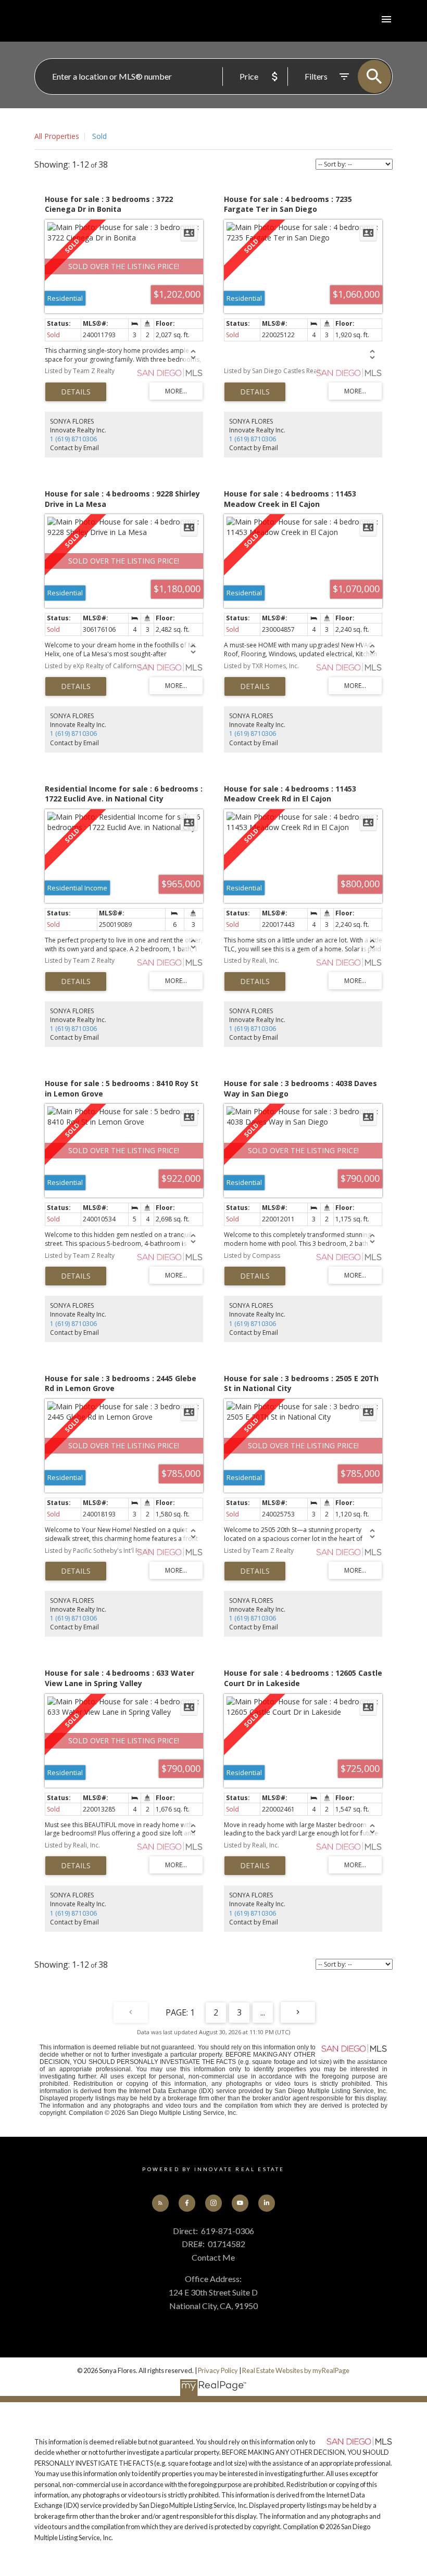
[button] (161, 2203)
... (263, 2012)
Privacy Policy (218, 2370)
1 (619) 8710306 (73, 439)
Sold (99, 136)
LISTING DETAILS (76, 392)
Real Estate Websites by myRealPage (296, 2370)
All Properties (57, 136)
